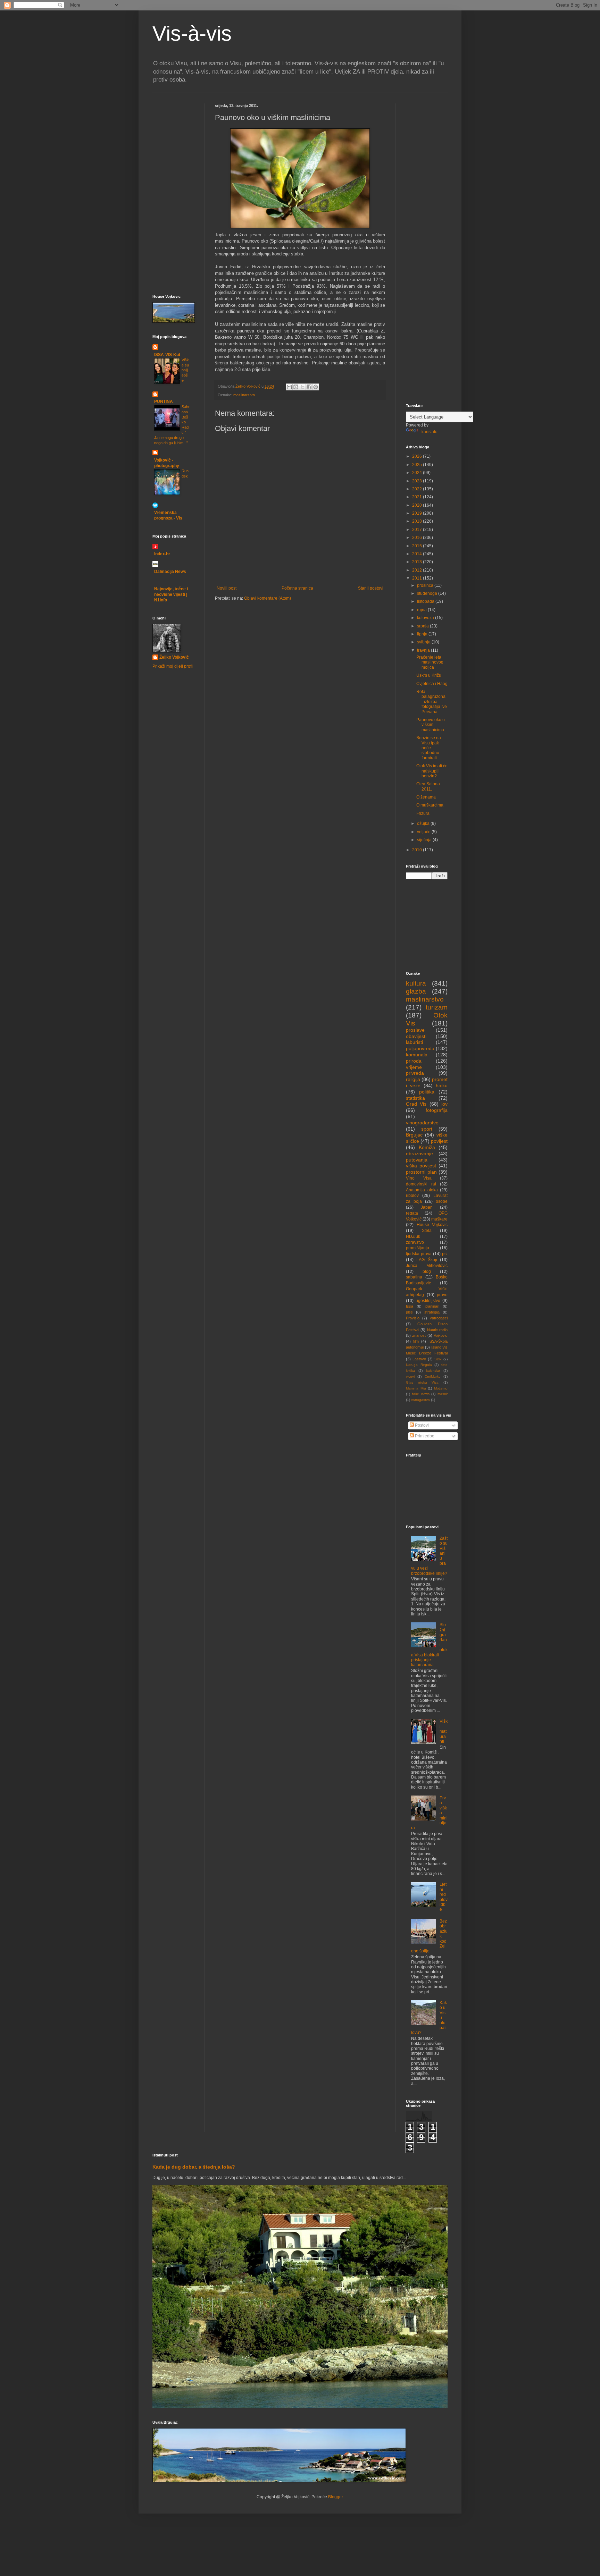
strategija (432, 1312)
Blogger (335, 2497)
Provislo (413, 1318)
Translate (429, 432)
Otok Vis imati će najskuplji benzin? (432, 771)
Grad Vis (416, 1104)
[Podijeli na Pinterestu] (316, 387)
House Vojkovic (432, 1225)
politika (427, 1092)
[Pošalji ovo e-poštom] (289, 387)
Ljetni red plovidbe (444, 1897)
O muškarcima (430, 805)
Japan (427, 1207)
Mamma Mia (416, 1388)
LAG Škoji (427, 1260)
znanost (419, 1335)
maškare (439, 1219)
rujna (422, 610)
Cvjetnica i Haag (432, 684)
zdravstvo (415, 1242)
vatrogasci (439, 1318)
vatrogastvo (420, 1400)
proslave (415, 1030)
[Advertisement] (173, 145)
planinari (432, 1306)
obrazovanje (419, 1154)
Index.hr (162, 554)
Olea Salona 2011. (428, 786)
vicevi (410, 1376)
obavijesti (416, 1036)
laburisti (414, 1042)
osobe (442, 1201)
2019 (418, 513)
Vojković (441, 1335)
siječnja (425, 840)
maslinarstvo (244, 395)
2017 (418, 530)
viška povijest (421, 1166)
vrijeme (414, 1067)
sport (427, 1129)
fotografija (437, 1110)
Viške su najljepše (185, 370)
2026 (418, 456)
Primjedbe (424, 1436)
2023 (418, 481)
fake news (421, 1394)
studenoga (428, 593)
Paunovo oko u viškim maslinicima (431, 725)
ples (409, 1312)
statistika (415, 1098)
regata (412, 1213)
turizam (437, 1007)
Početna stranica (297, 588)
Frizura (423, 813)
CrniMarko (433, 1376)
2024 (418, 473)
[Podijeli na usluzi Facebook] (309, 387)
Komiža (427, 1147)
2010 (418, 850)
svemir (443, 1394)
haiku (442, 1086)
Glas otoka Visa (422, 1382)
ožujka (424, 824)
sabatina (414, 1277)
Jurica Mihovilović (427, 1266)
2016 (418, 538)
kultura (416, 983)
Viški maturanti (444, 1731)
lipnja (423, 634)
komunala (417, 1055)
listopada (426, 601)
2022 (418, 489)
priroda (414, 1061)
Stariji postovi (371, 588)
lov (444, 1104)
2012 (418, 570)
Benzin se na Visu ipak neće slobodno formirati (429, 748)
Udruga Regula (419, 1365)
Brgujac (414, 1135)
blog (427, 1272)
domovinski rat (421, 1184)
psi (445, 1254)
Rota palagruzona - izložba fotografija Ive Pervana (432, 702)
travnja (424, 650)
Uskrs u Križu (429, 675)
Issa (410, 1306)
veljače (424, 832)
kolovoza (426, 618)
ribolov (412, 1196)
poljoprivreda (420, 1048)
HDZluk (413, 1236)
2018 (418, 521)
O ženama (426, 797)
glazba (416, 991)
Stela (427, 1231)
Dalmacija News (170, 572)
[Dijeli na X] (302, 387)
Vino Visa (419, 1178)
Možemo (441, 1388)
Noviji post (227, 588)
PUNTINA (164, 402)
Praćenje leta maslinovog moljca (430, 662)
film (416, 1341)
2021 (418, 497)
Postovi (421, 1425)
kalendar (433, 1371)
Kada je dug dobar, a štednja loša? (194, 2167)
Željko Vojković (174, 657)
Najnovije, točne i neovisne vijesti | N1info (171, 594)
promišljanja (418, 1248)
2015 (418, 546)
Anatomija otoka (422, 1190)
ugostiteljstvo (428, 1301)
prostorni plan (421, 1172)
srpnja (423, 626)
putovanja (417, 1160)
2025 (418, 465)
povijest (439, 1141)
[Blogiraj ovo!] (296, 387)
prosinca (426, 585)
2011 (418, 578)
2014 (418, 554)
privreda (415, 1073)
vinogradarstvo (422, 1123)
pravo (442, 1295)
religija (413, 1079)
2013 (418, 562)
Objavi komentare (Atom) (268, 598)
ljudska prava (419, 1254)
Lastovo (419, 1359)
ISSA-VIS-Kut (167, 355)
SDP (438, 1359)
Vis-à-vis (192, 33)
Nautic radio (437, 1330)
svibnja (424, 642)
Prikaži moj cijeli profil (173, 666)
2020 (418, 505)
